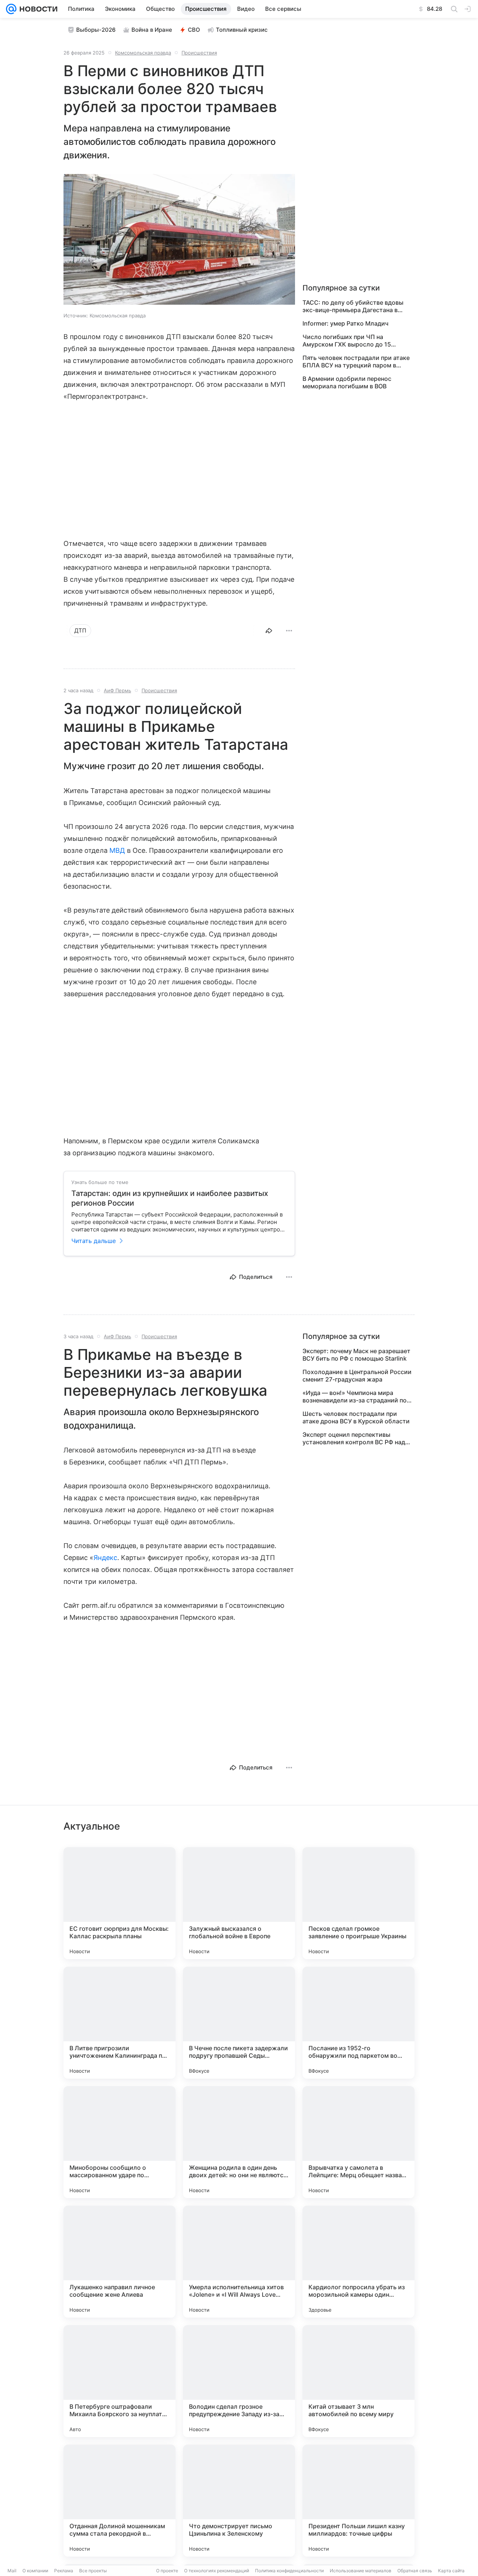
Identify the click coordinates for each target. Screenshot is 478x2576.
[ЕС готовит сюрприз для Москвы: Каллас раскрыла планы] (119, 1903)
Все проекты (93, 2571)
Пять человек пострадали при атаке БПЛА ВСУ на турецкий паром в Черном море (356, 361)
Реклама (64, 2571)
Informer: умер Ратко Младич (345, 323)
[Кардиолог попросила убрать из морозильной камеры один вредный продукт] (358, 2262)
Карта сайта (451, 2571)
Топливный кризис (242, 30)
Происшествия (199, 53)
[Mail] (11, 9)
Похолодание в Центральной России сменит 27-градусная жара (357, 1376)
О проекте (167, 2571)
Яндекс (105, 1558)
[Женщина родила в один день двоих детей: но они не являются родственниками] (239, 2142)
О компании (35, 2571)
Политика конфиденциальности (289, 2571)
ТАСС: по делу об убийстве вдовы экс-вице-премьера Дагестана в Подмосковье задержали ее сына (353, 306)
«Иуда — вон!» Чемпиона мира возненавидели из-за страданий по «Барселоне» (355, 1396)
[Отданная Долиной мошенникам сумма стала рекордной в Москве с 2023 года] (119, 2501)
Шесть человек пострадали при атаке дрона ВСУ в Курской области (356, 1417)
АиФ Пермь (117, 690)
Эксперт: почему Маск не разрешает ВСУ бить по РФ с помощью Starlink (356, 1355)
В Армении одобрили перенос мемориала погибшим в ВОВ (347, 382)
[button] (179, 240)
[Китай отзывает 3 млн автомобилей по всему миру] (358, 2381)
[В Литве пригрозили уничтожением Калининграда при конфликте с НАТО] (119, 2023)
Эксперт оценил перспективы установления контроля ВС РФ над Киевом (354, 1438)
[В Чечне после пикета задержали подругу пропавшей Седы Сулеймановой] (239, 2023)
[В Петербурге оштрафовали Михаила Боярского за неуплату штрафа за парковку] (119, 2381)
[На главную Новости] (37, 9)
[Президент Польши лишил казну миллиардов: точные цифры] (358, 2501)
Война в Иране (152, 30)
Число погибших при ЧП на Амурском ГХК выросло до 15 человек (347, 341)
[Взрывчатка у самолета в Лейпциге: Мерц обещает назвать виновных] (358, 2142)
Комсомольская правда (143, 53)
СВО (194, 30)
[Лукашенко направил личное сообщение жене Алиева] (119, 2262)
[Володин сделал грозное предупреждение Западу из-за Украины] (239, 2381)
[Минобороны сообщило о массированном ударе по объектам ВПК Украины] (119, 2142)
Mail (12, 2571)
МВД (117, 850)
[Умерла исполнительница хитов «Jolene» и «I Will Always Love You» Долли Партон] (239, 2262)
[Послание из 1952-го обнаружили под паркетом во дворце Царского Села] (358, 2023)
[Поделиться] (269, 631)
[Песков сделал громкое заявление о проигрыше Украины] (358, 1903)
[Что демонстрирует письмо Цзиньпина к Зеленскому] (239, 2501)
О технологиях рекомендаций (217, 2571)
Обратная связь (415, 2571)
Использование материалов (361, 2571)
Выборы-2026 (96, 30)
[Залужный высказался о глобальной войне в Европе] (239, 1903)
